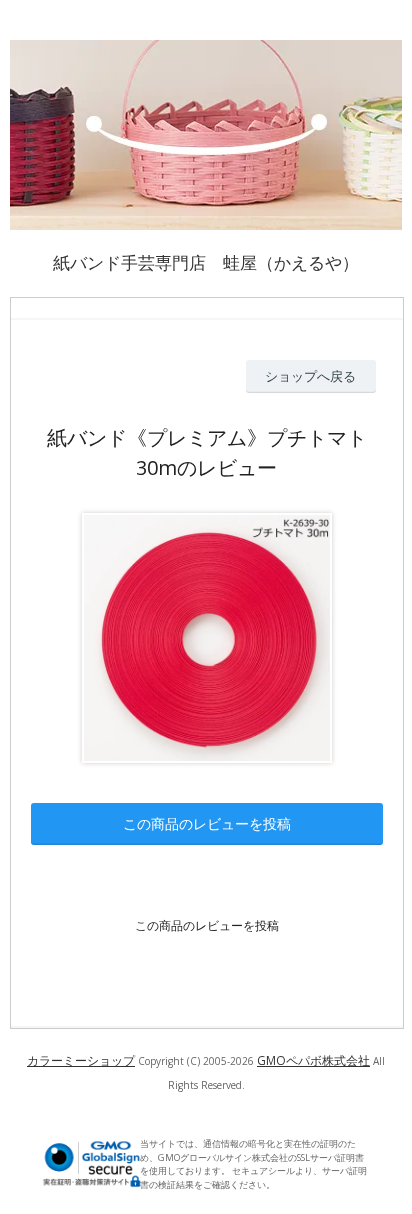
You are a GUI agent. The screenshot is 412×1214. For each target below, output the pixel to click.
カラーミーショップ (81, 1060)
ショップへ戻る (310, 376)
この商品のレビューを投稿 (207, 823)
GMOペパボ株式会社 (313, 1060)
